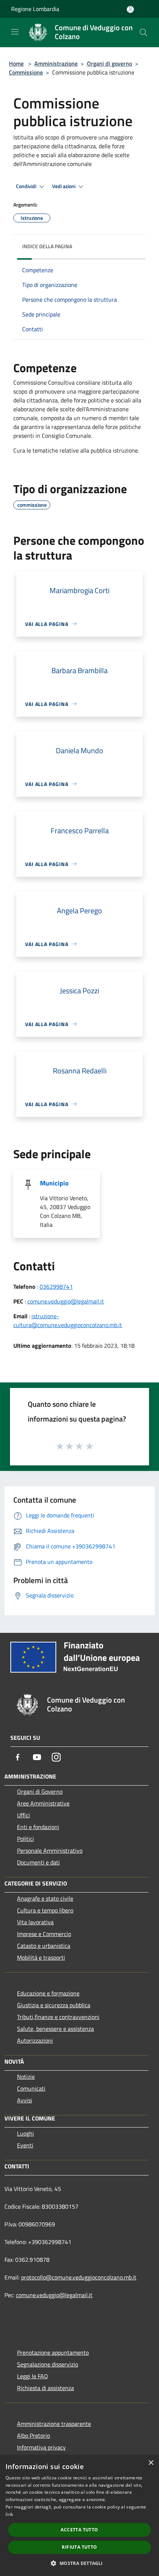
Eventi (25, 2145)
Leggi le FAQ (33, 2376)
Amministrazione (56, 63)
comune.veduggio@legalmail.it (66, 1301)
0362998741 (56, 1287)
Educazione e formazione (48, 1993)
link (9, 2514)
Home (16, 63)
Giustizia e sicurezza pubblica (54, 2005)
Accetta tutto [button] (79, 2530)
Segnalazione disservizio (48, 2364)
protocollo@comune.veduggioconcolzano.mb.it (79, 2277)
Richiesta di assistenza (45, 2388)
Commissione (26, 72)
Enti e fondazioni (38, 1827)
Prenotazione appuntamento (53, 2352)
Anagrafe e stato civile (45, 1898)
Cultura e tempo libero (45, 1910)
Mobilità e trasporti (41, 1957)
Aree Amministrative (43, 1803)
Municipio (54, 1183)
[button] (79, 2563)
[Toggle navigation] (15, 32)
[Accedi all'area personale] (130, 9)
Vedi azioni (64, 186)
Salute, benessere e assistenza (55, 2029)
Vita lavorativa (35, 1922)
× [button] (151, 2463)
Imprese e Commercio (44, 1934)
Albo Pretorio (33, 2435)
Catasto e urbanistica (44, 1946)
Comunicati (31, 2088)
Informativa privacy (41, 2447)
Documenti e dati (38, 1862)
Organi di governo (109, 63)
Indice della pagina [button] (47, 246)
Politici (26, 1839)
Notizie (26, 2077)
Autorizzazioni (35, 2040)
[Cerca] (143, 32)
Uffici (23, 1815)
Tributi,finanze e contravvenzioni (58, 2017)
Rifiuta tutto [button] (79, 2547)
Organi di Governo (40, 1791)
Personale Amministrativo (50, 1850)
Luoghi (26, 2133)
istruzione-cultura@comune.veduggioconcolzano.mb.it (68, 1320)
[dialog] (79, 2516)
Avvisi (25, 2100)
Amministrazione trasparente (54, 2424)
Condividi (27, 186)
